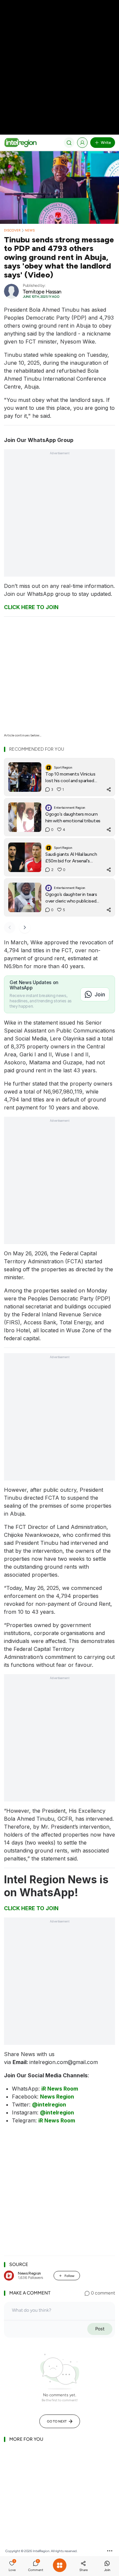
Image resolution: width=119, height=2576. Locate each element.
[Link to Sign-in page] (82, 143)
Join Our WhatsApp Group (39, 440)
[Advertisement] (59, 60)
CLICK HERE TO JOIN (31, 607)
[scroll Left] (10, 927)
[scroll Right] (25, 927)
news (30, 230)
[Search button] (69, 143)
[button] (12, 2567)
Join (100, 994)
